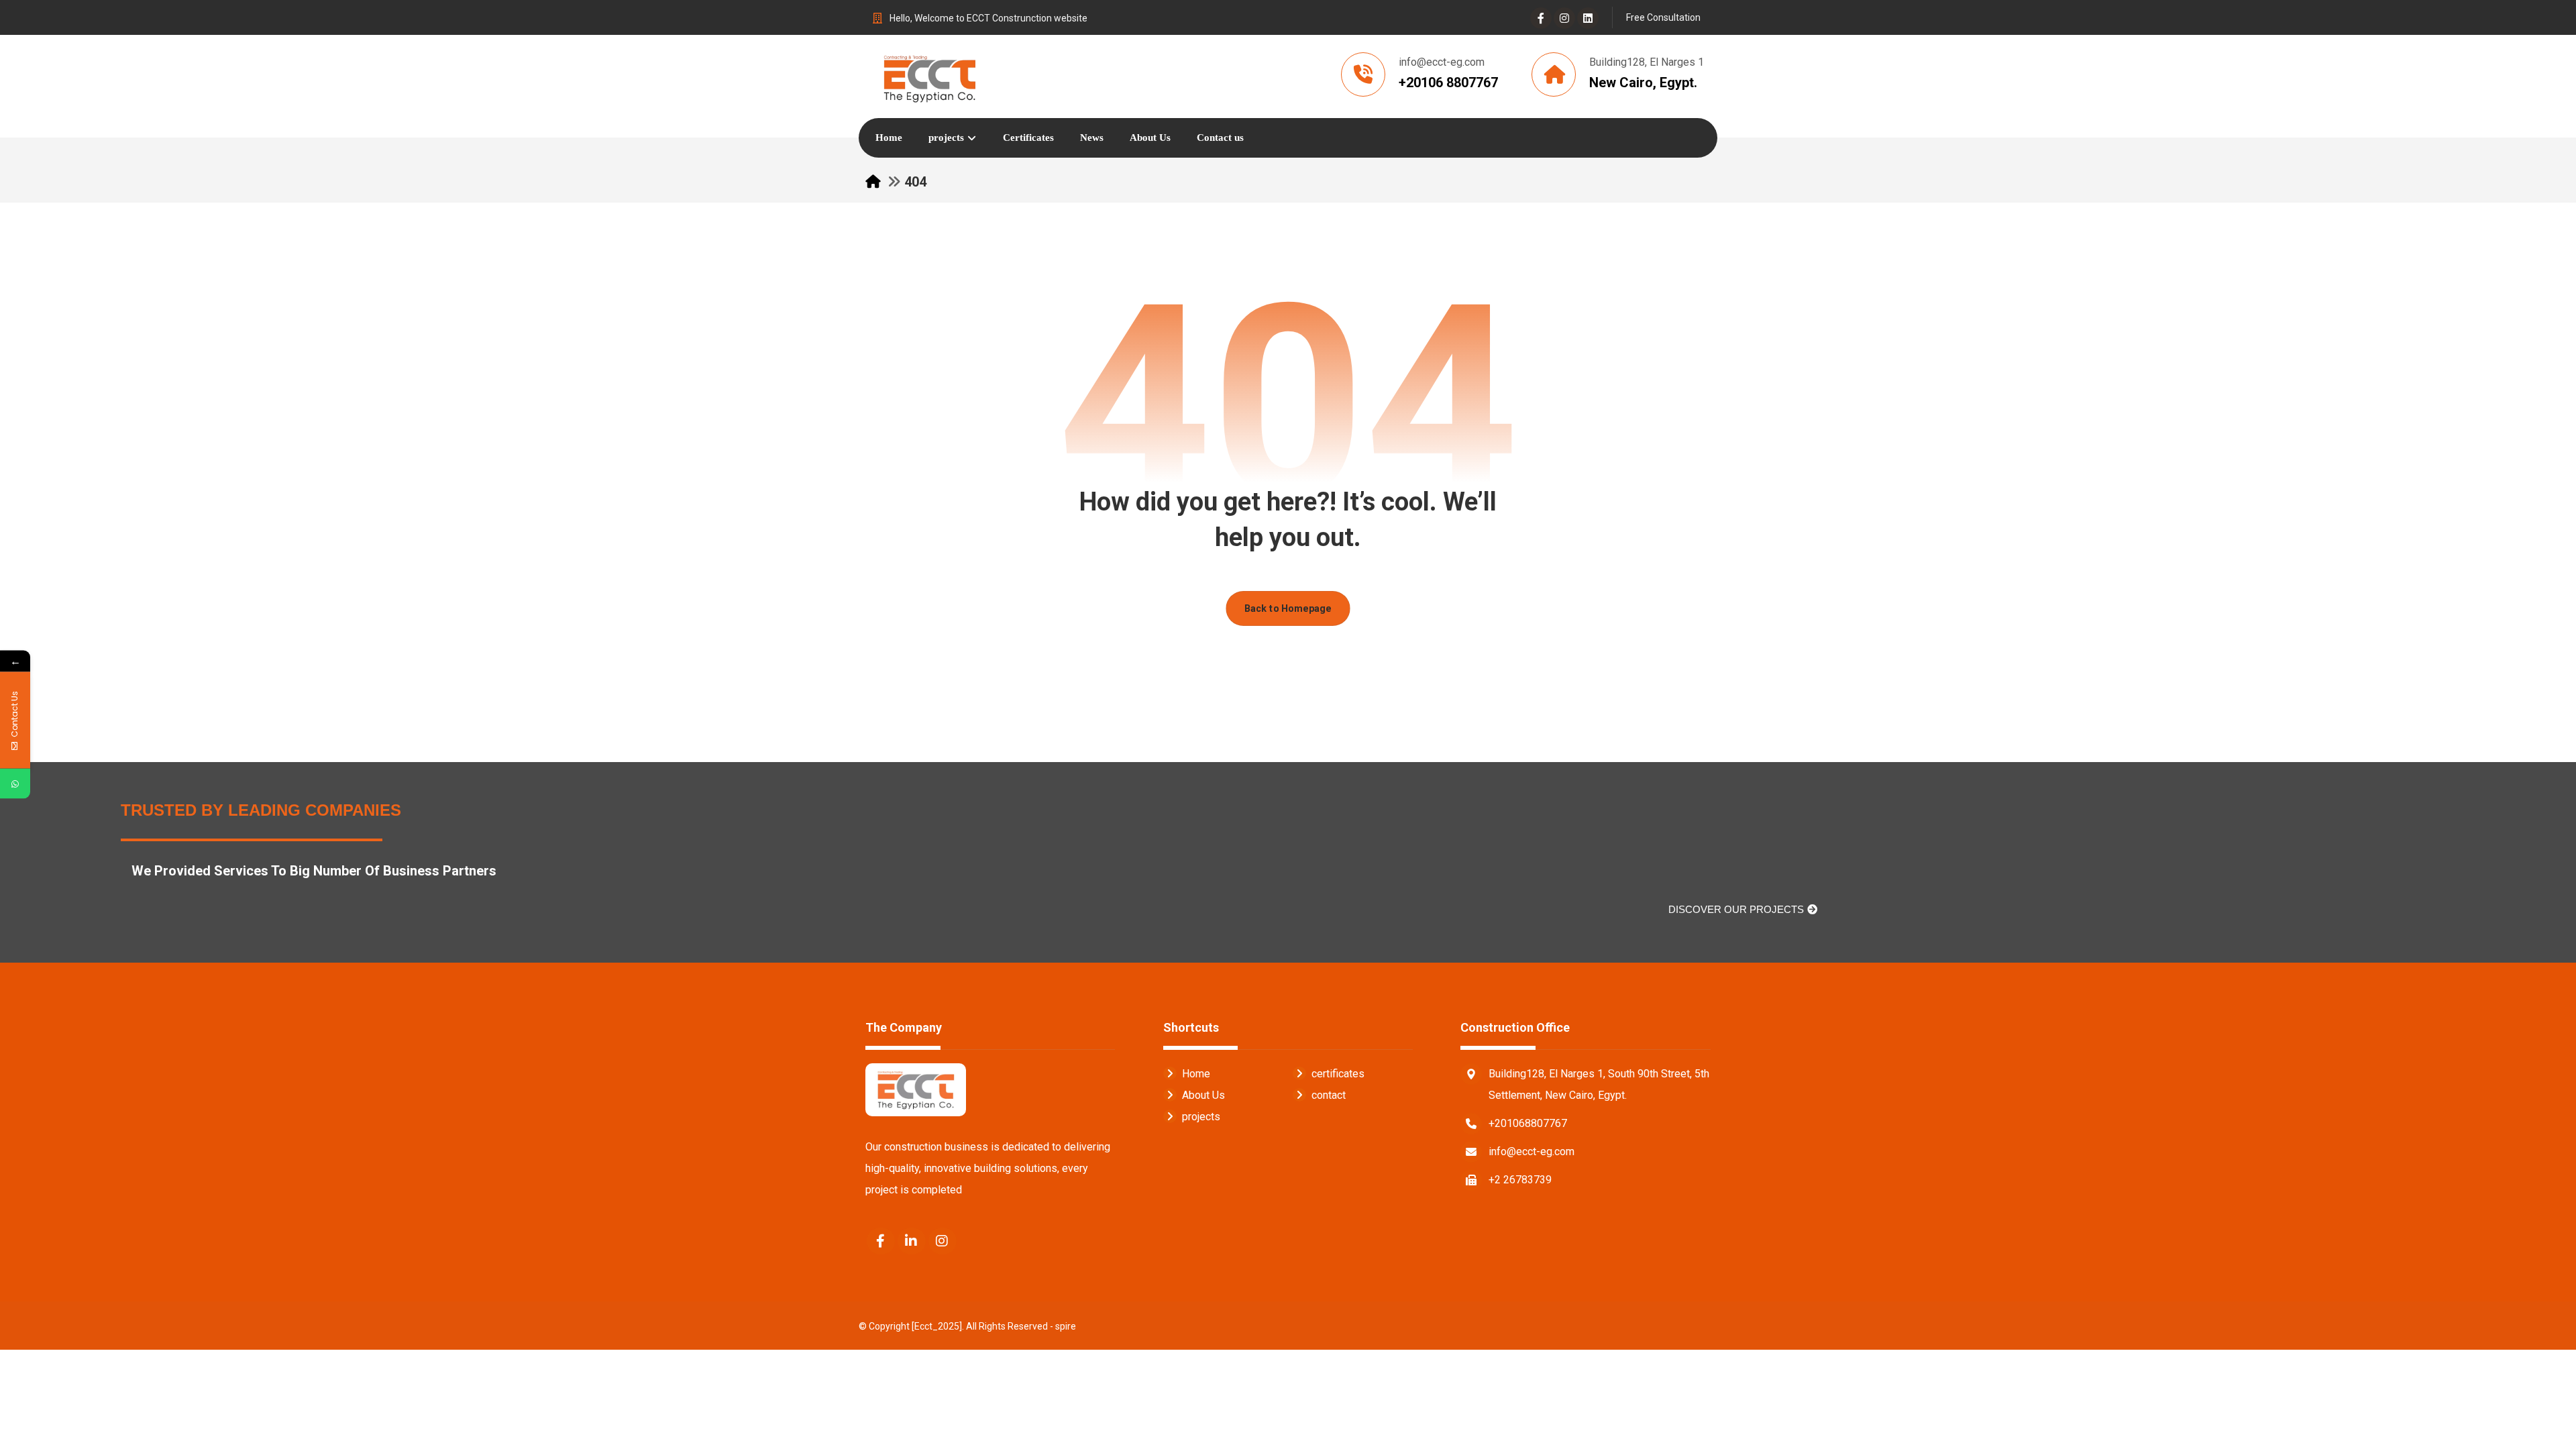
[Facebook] (1541, 18)
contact (1329, 1095)
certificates (1338, 1074)
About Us (1203, 1095)
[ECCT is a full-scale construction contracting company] (929, 76)
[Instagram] (1564, 18)
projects (1201, 1117)
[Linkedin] (1588, 18)
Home (1196, 1074)
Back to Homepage (1288, 608)
